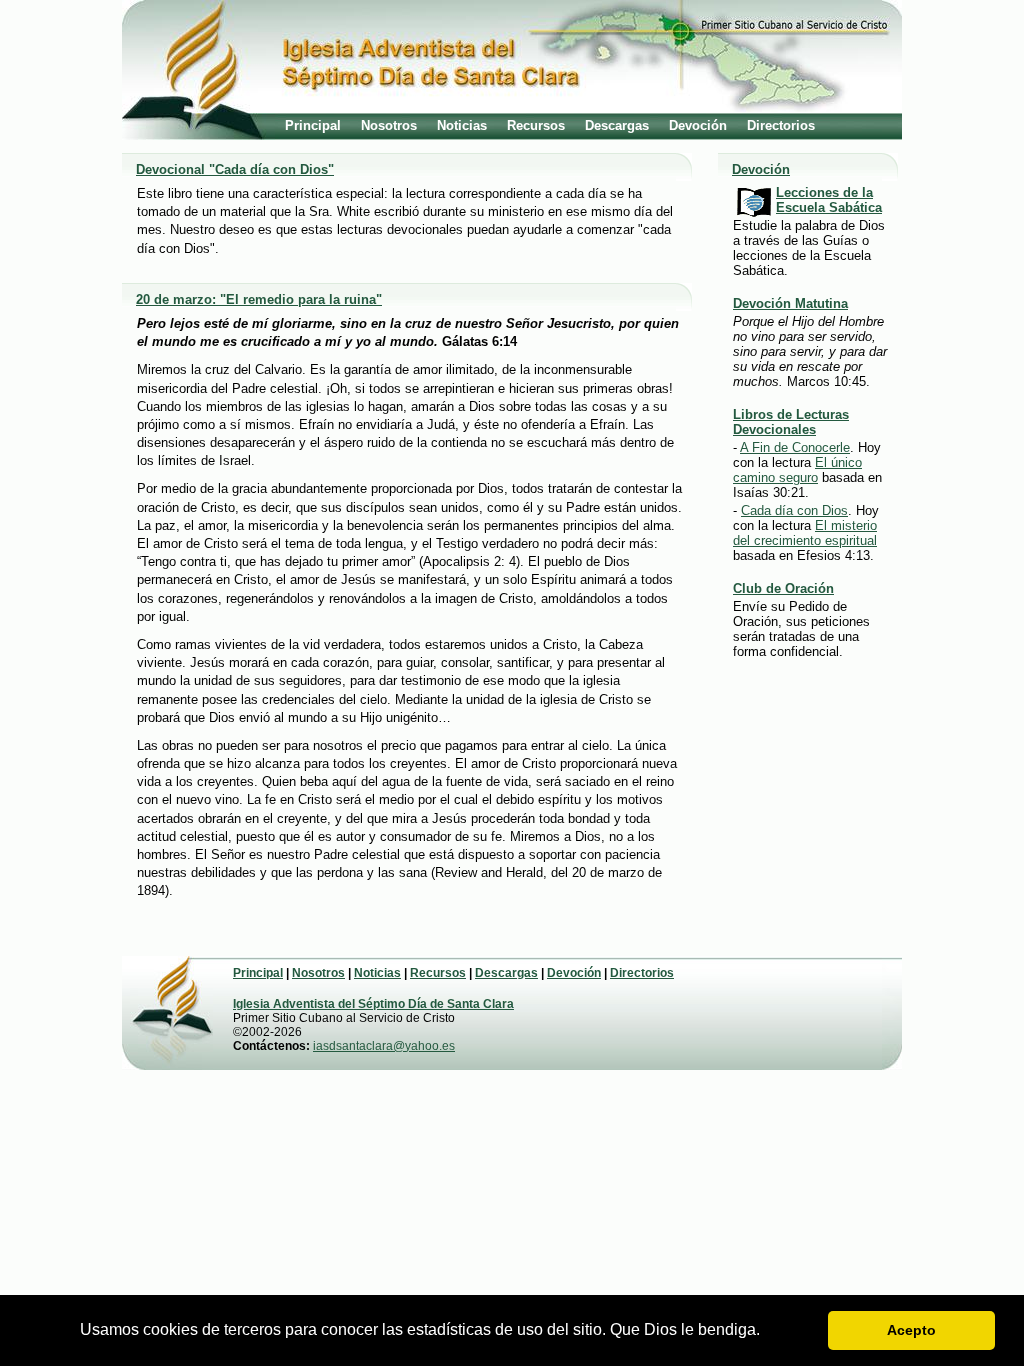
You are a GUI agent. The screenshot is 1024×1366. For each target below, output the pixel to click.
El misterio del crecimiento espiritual (805, 533)
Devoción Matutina (790, 303)
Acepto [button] (911, 1330)
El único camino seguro (797, 470)
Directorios (781, 125)
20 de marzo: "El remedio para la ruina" (259, 299)
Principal (313, 125)
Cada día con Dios (794, 510)
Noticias (462, 125)
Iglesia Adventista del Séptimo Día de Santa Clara (373, 1004)
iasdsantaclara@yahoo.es (384, 1046)
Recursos (536, 125)
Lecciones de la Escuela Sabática (829, 200)
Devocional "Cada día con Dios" (235, 169)
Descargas (617, 125)
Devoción (698, 125)
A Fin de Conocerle (795, 447)
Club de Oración (783, 588)
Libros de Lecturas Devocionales (791, 422)
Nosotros (389, 125)
